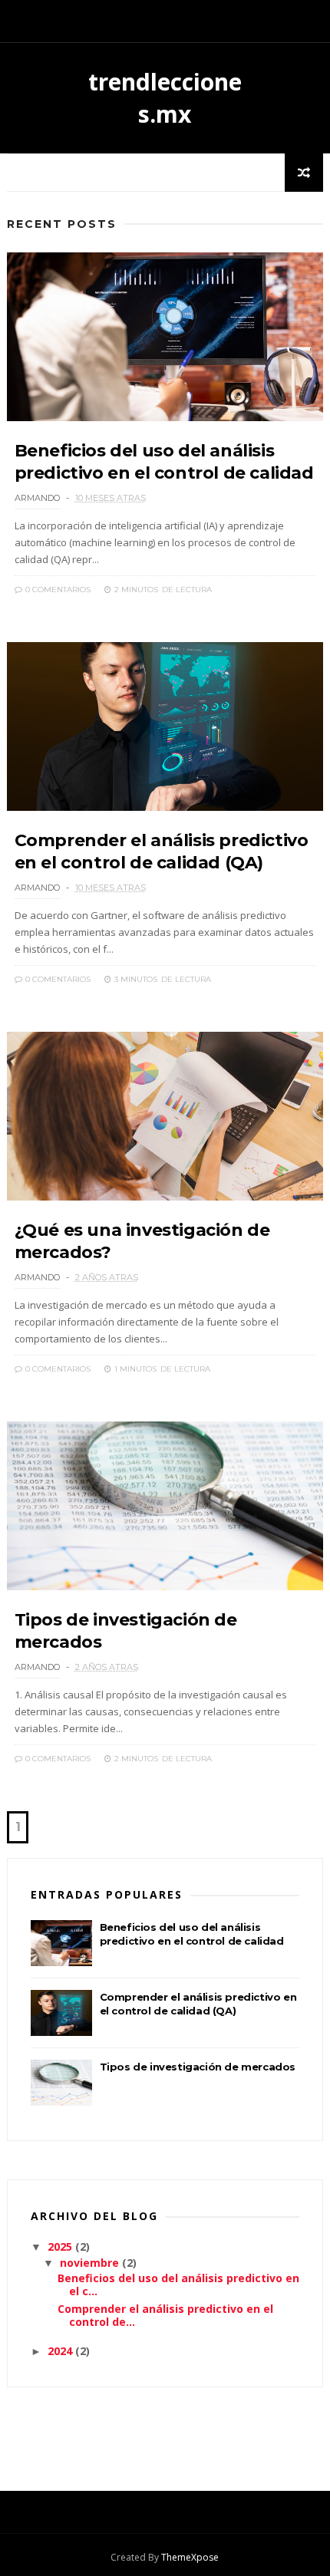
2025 (61, 2247)
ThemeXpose (190, 2557)
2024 (61, 2351)
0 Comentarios (57, 590)
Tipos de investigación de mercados (198, 2067)
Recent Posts (62, 224)
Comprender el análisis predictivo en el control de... (165, 2315)
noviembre (91, 2263)
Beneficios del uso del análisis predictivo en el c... (178, 2284)
